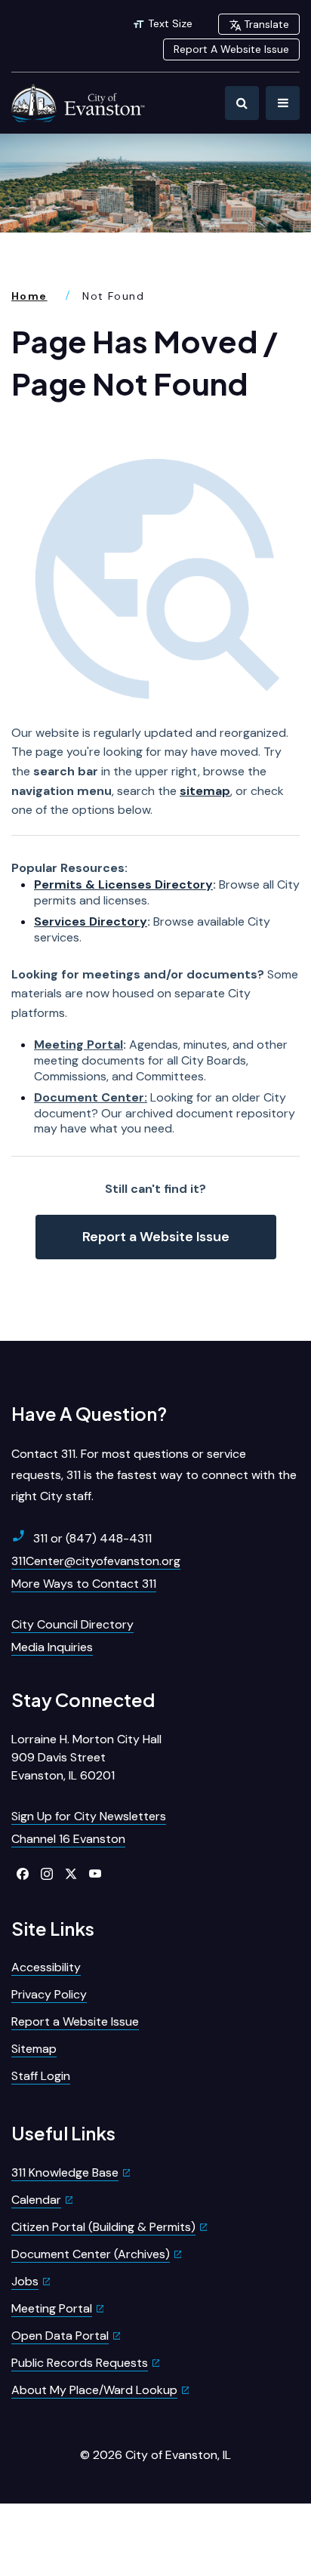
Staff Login (41, 2076)
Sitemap (34, 2049)
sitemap (205, 791)
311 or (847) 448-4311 (92, 1538)
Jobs (25, 2281)
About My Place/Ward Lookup (94, 2390)
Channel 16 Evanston (68, 1839)
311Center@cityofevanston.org (96, 1561)
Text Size (170, 23)
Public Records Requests (80, 2363)
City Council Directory (72, 1624)
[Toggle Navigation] (283, 103)
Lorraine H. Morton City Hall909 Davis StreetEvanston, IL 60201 (86, 1757)
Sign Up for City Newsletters (89, 1816)
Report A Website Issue (231, 49)
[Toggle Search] (242, 103)
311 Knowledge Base (65, 2172)
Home (29, 296)
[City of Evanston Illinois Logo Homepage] (79, 103)
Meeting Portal (79, 1045)
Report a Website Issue (156, 1237)
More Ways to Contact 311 (84, 1584)
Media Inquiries (52, 1647)
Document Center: (91, 1097)
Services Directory (91, 921)
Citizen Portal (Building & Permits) (103, 2227)
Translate (266, 24)
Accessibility (46, 1967)
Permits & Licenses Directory (123, 884)
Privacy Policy (49, 1994)
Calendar (36, 2200)
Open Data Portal (60, 2336)
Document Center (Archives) (91, 2254)
